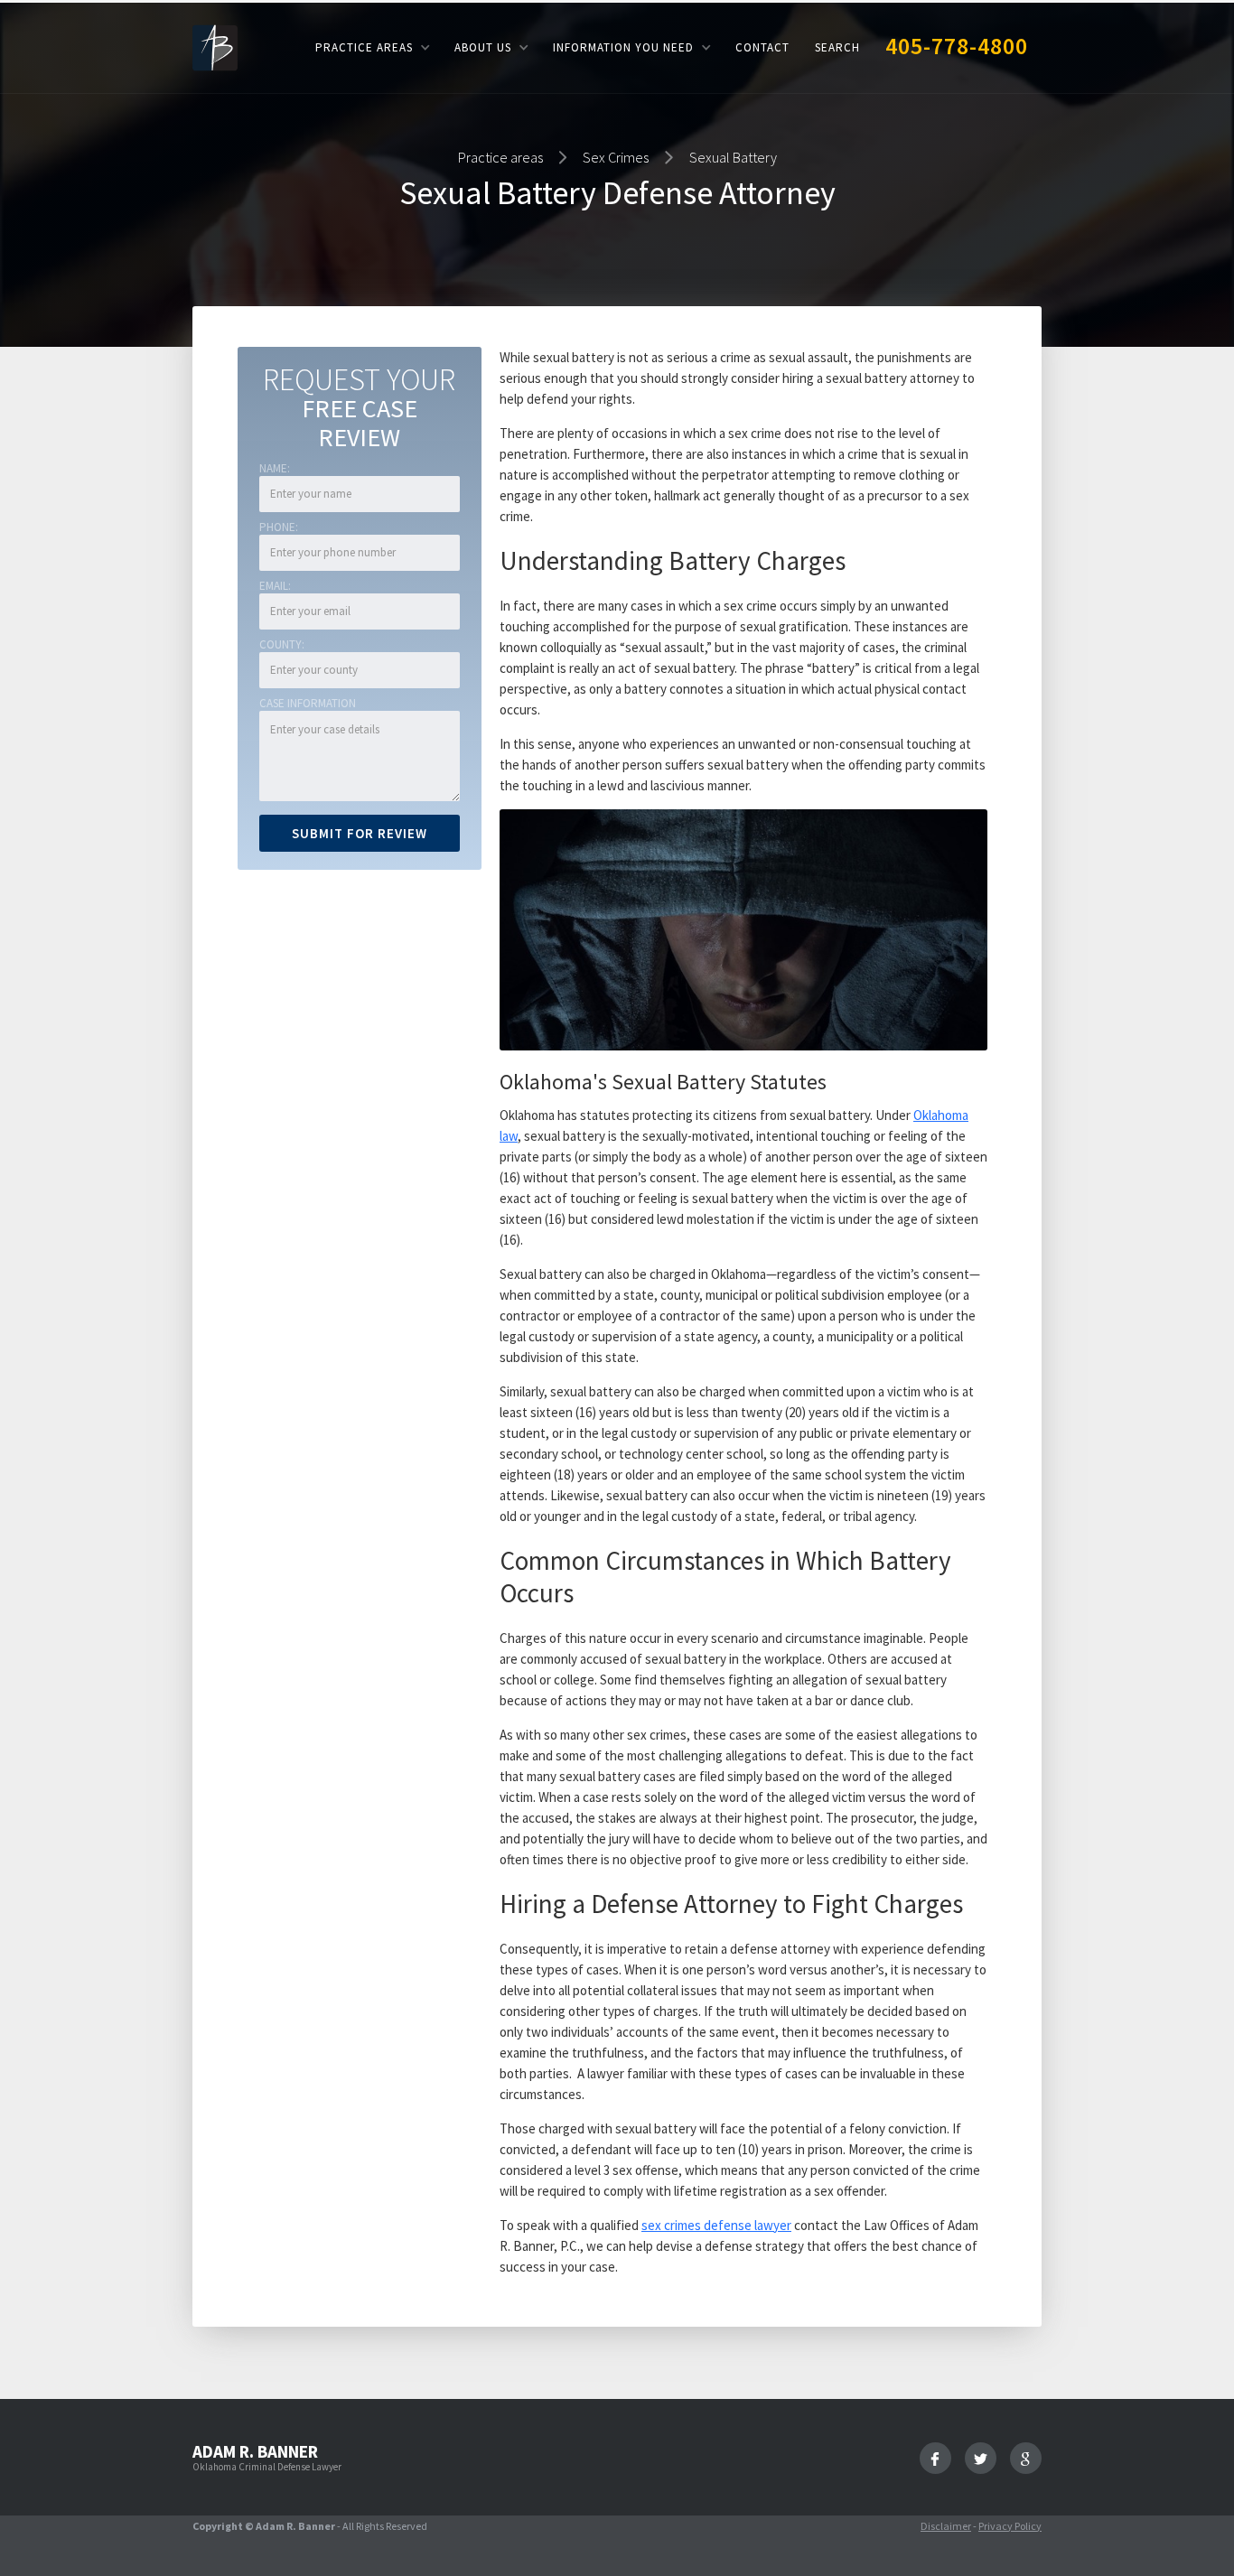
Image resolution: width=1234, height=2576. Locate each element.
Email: (275, 586)
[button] (372, 47)
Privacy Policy (1010, 2526)
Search (837, 47)
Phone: (279, 527)
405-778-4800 (957, 46)
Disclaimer (946, 2526)
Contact (762, 47)
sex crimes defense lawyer (716, 2225)
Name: (275, 468)
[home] (215, 47)
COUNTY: (282, 644)
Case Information (308, 703)
